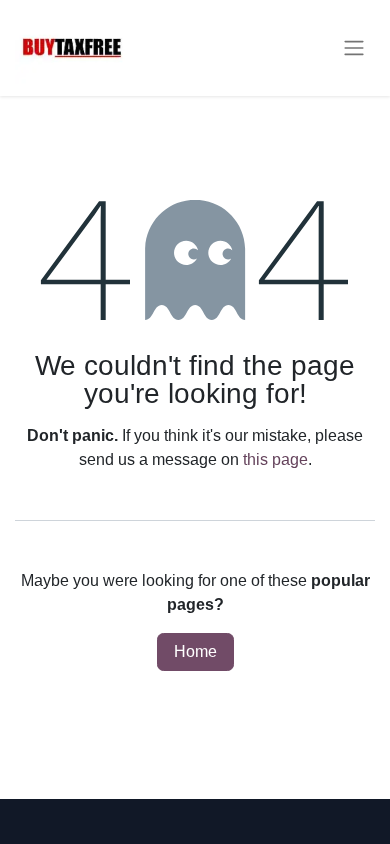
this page (275, 459)
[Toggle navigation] (354, 48)
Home (195, 651)
